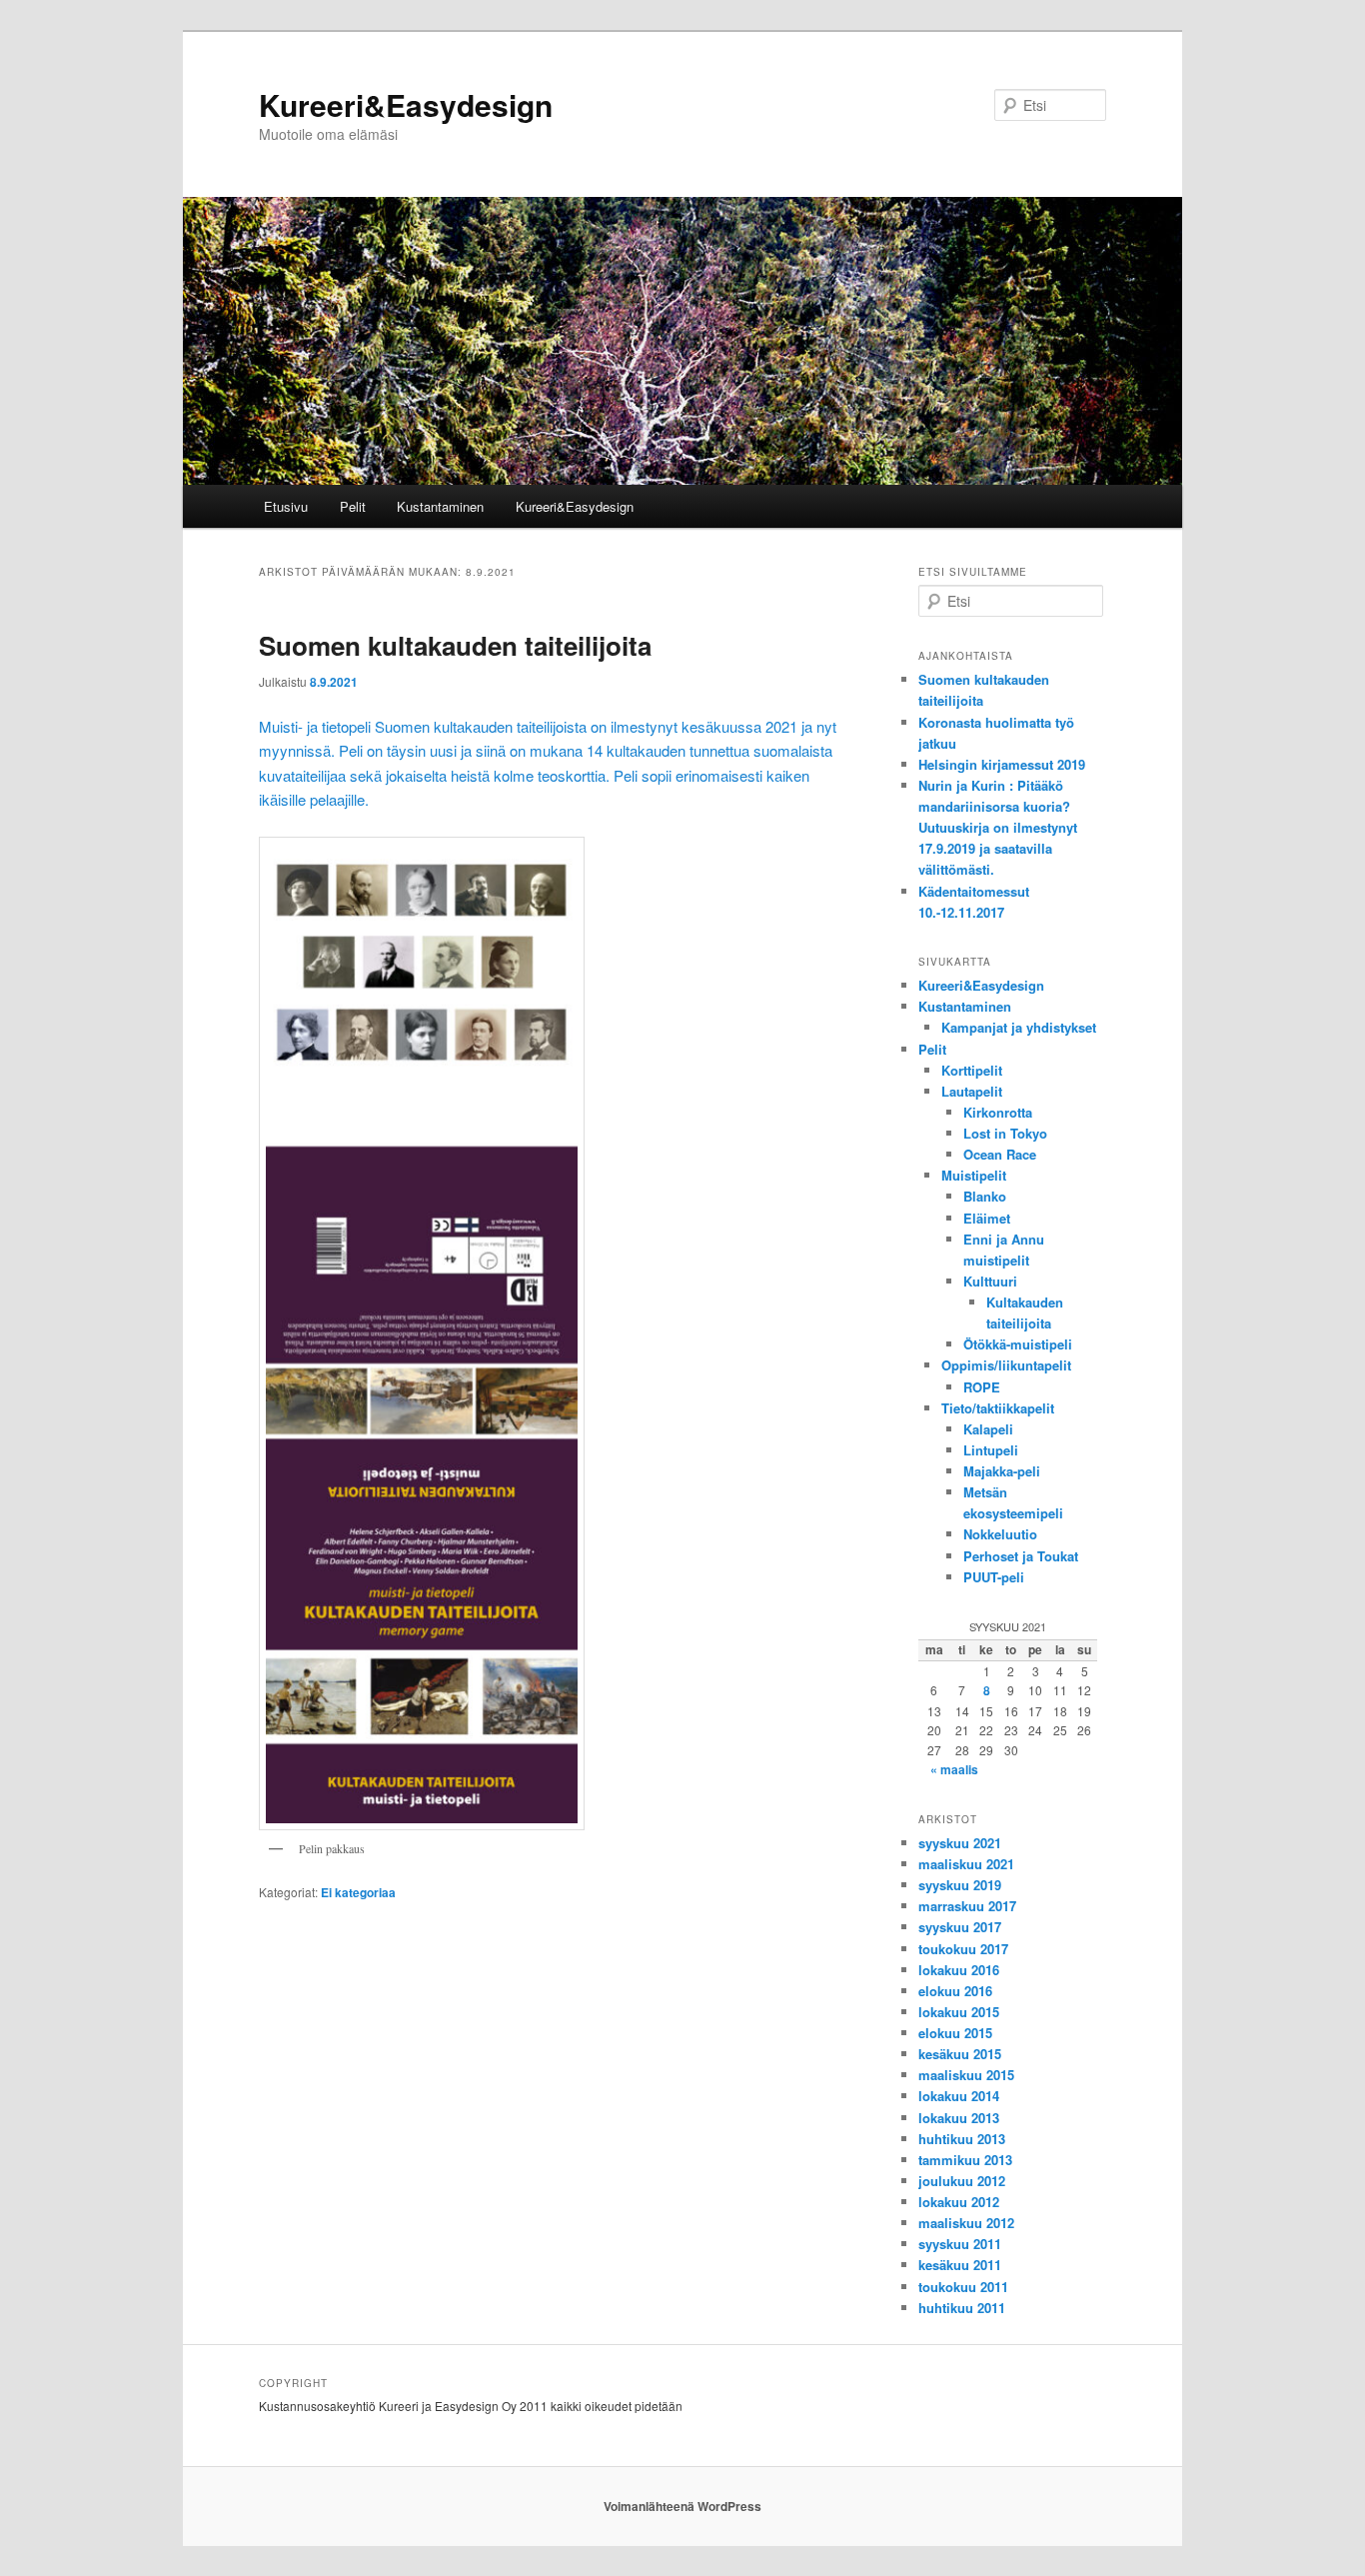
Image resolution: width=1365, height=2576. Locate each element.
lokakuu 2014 (959, 2096)
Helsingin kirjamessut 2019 (1002, 764)
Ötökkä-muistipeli (1018, 1344)
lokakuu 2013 (959, 2118)
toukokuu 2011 (963, 2287)
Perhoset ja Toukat (1021, 1556)
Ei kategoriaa (358, 1892)
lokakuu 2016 (959, 1970)
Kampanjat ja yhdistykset (1019, 1027)
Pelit (353, 506)
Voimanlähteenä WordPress (682, 2506)
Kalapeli (988, 1429)
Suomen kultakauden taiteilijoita (455, 645)
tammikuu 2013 (965, 2160)
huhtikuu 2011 (962, 2308)
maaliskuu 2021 (966, 1864)
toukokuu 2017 (963, 1949)
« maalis (954, 1769)
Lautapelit (972, 1091)
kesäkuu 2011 (960, 2265)
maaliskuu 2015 (966, 2075)
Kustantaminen (440, 506)
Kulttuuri (990, 1281)
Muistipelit (974, 1175)
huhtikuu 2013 (962, 2139)
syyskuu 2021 (960, 1843)
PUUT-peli (994, 1577)
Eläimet (987, 1218)
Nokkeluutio (1000, 1534)
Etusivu (286, 506)
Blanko (985, 1196)
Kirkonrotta (998, 1112)
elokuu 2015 (955, 2033)
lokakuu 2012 (959, 2202)
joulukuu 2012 (962, 2181)
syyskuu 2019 (960, 1885)
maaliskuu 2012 (966, 2223)
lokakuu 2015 (959, 2012)
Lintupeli (991, 1450)
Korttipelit (972, 1070)
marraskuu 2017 (967, 1906)
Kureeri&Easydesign (406, 104)
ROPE (982, 1387)
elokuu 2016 (955, 1991)
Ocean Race (1000, 1154)
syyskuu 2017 (960, 1927)
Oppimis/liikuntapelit (1006, 1365)
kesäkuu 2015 (960, 2054)
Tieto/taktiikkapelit (998, 1408)
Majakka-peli (1002, 1471)
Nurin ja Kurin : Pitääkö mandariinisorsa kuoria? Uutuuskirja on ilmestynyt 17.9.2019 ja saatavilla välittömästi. (998, 828)
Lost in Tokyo (1005, 1133)
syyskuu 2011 (960, 2244)
